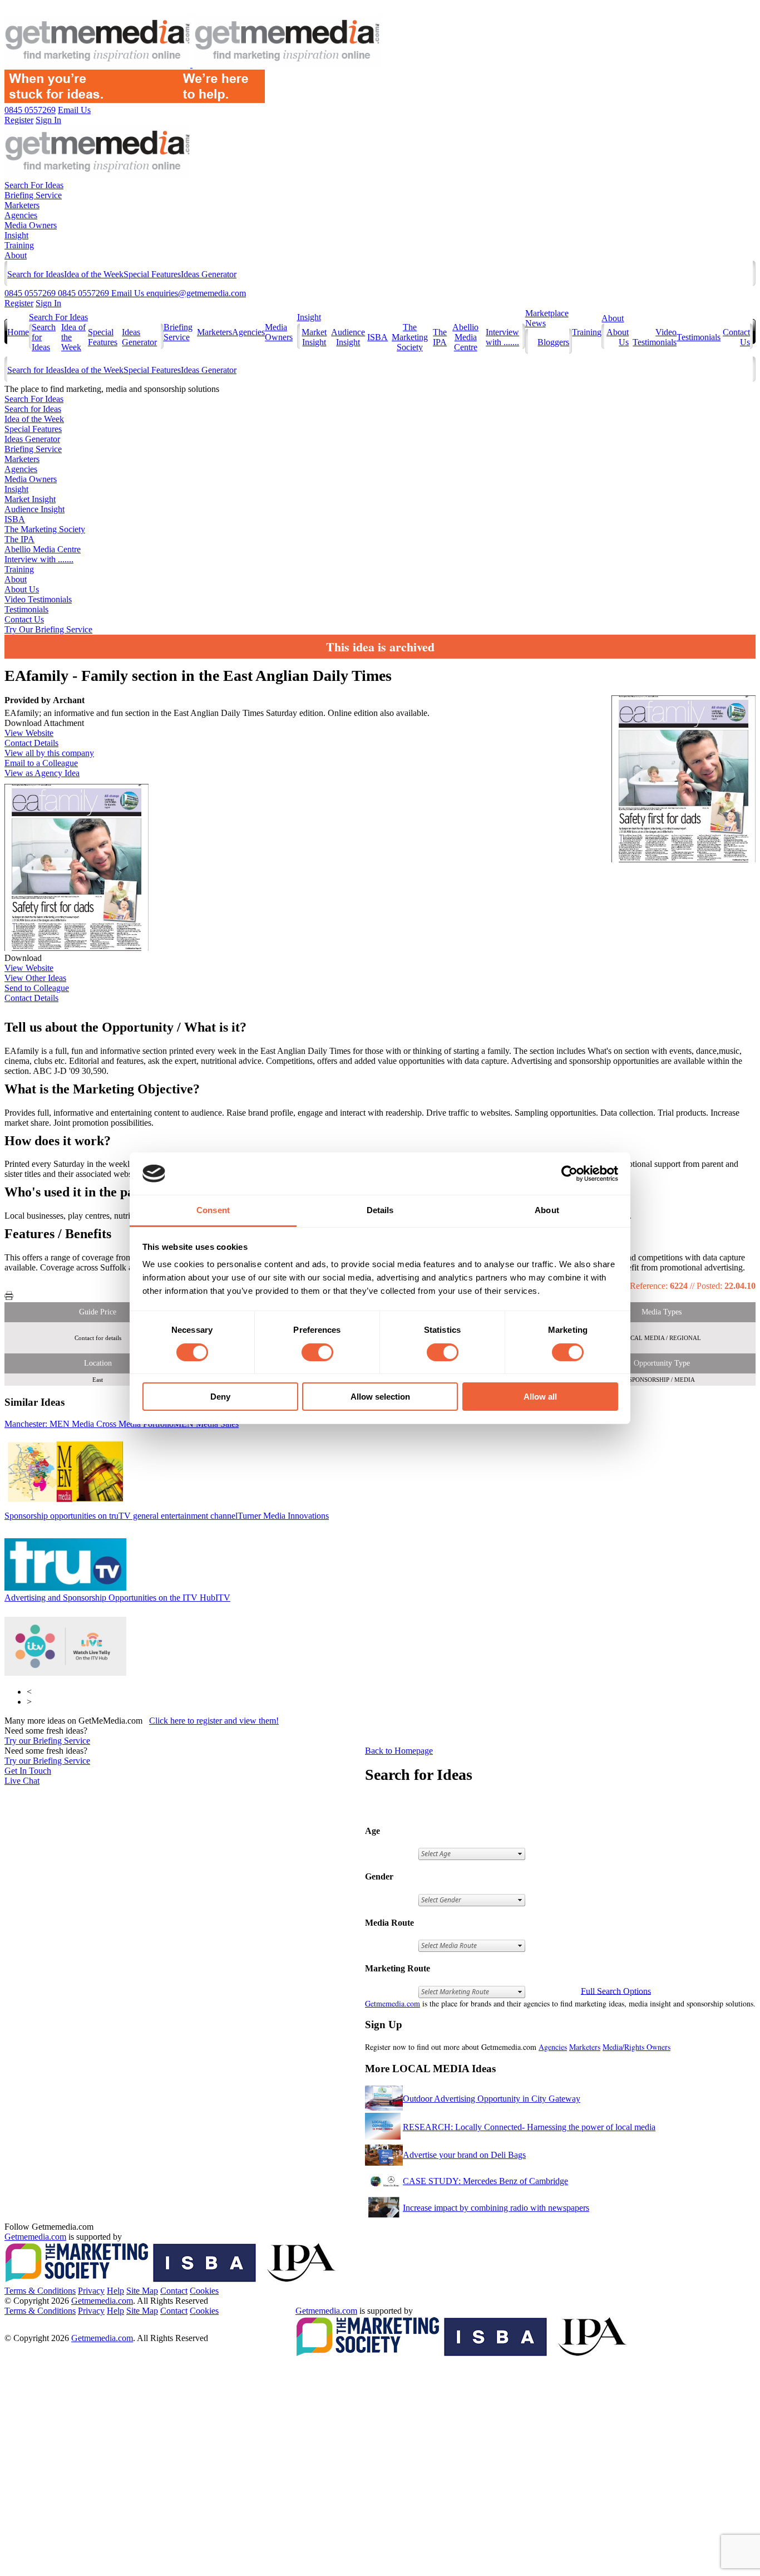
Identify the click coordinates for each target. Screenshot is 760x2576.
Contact (174, 2291)
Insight (16, 235)
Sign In (48, 303)
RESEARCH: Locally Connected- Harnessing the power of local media (529, 2127)
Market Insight (314, 337)
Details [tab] (380, 1210)
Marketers (22, 205)
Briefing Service (33, 195)
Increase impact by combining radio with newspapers (496, 2208)
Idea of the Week (94, 274)
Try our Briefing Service (47, 1741)
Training (19, 245)
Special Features (152, 274)
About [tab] (547, 1210)
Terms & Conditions (40, 2291)
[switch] (317, 1352)
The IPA (440, 337)
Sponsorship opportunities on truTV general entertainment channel (167, 1516)
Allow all (540, 1397)
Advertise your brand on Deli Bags (464, 2155)
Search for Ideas (36, 274)
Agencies (21, 215)
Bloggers (553, 342)
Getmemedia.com (393, 2003)
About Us (22, 589)
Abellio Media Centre (465, 337)
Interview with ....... (502, 337)
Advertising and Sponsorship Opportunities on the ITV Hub (117, 1598)
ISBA (377, 337)
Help (115, 2291)
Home (18, 332)
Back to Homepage (399, 1751)
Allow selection (380, 1397)
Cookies (204, 2291)
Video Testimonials (655, 337)
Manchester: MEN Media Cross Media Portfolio (122, 1424)
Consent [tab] (213, 1210)
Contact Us (24, 619)
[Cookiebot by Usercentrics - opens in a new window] (569, 1174)
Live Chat (22, 1781)
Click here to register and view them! (214, 1721)
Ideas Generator (209, 274)
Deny (220, 1397)
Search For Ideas (34, 185)
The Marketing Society (410, 337)
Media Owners (31, 225)
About (16, 255)
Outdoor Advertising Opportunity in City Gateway (492, 2099)
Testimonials (699, 337)
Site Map (142, 2291)
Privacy (91, 2291)
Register (19, 303)
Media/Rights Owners (636, 2047)
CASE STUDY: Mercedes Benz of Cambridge (485, 2181)
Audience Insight (348, 337)
